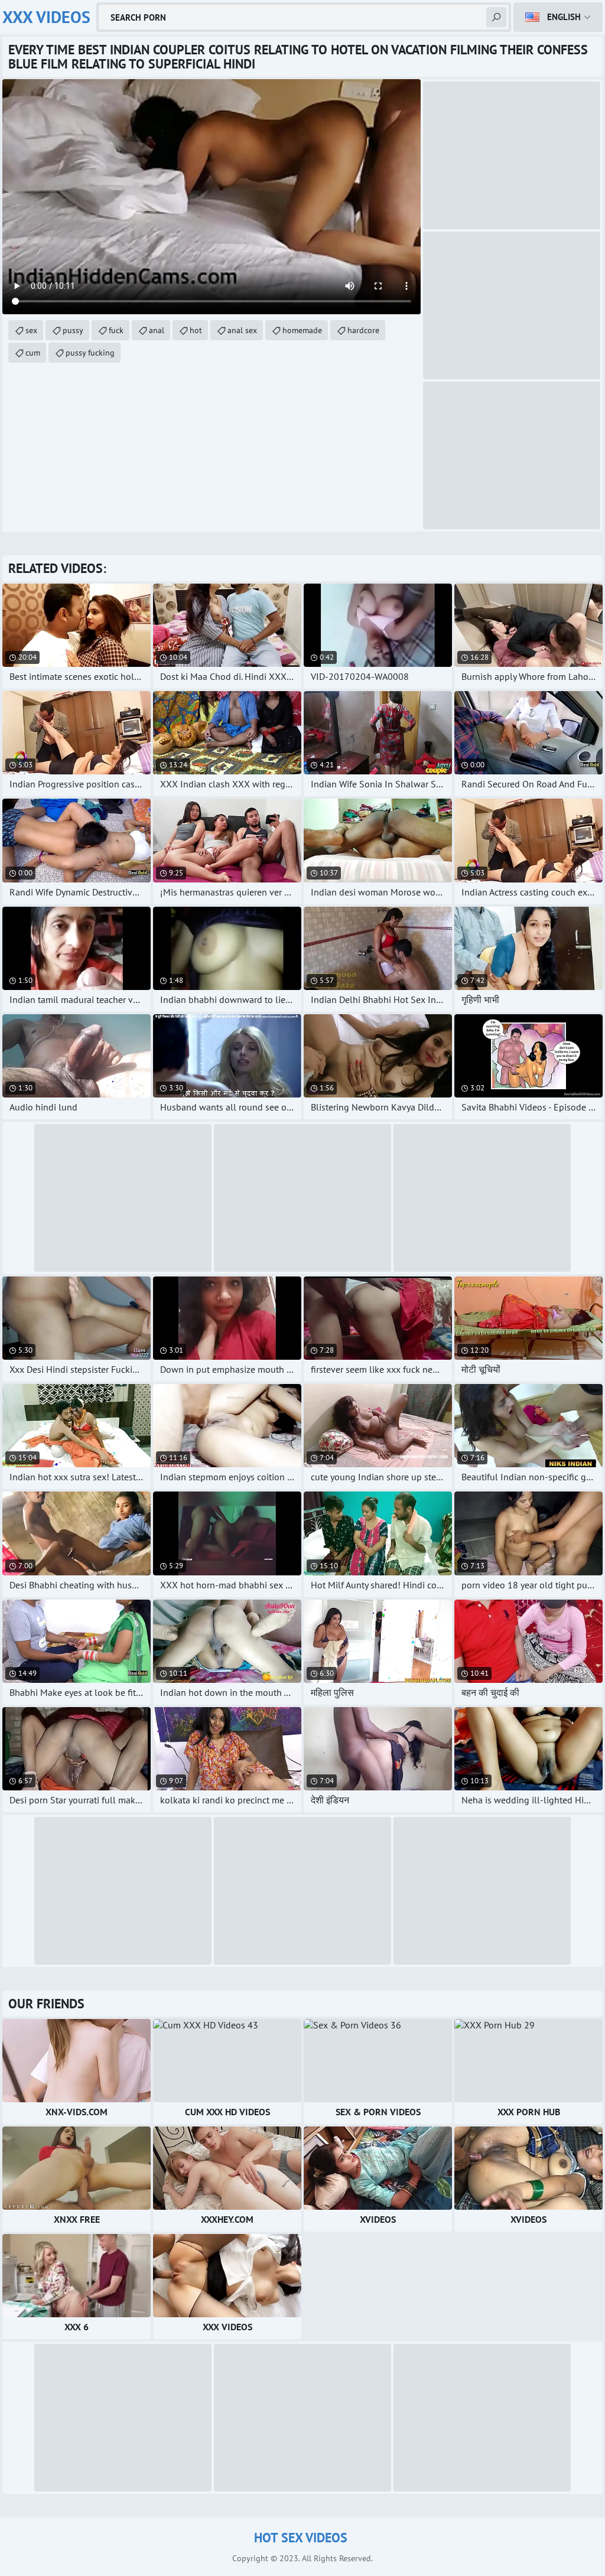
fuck (116, 330)
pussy (73, 330)
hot (196, 330)
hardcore (363, 330)
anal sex (242, 330)
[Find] (496, 17)
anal (157, 330)
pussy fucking (90, 353)
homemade (302, 330)
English (564, 17)
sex (31, 330)
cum (33, 353)
